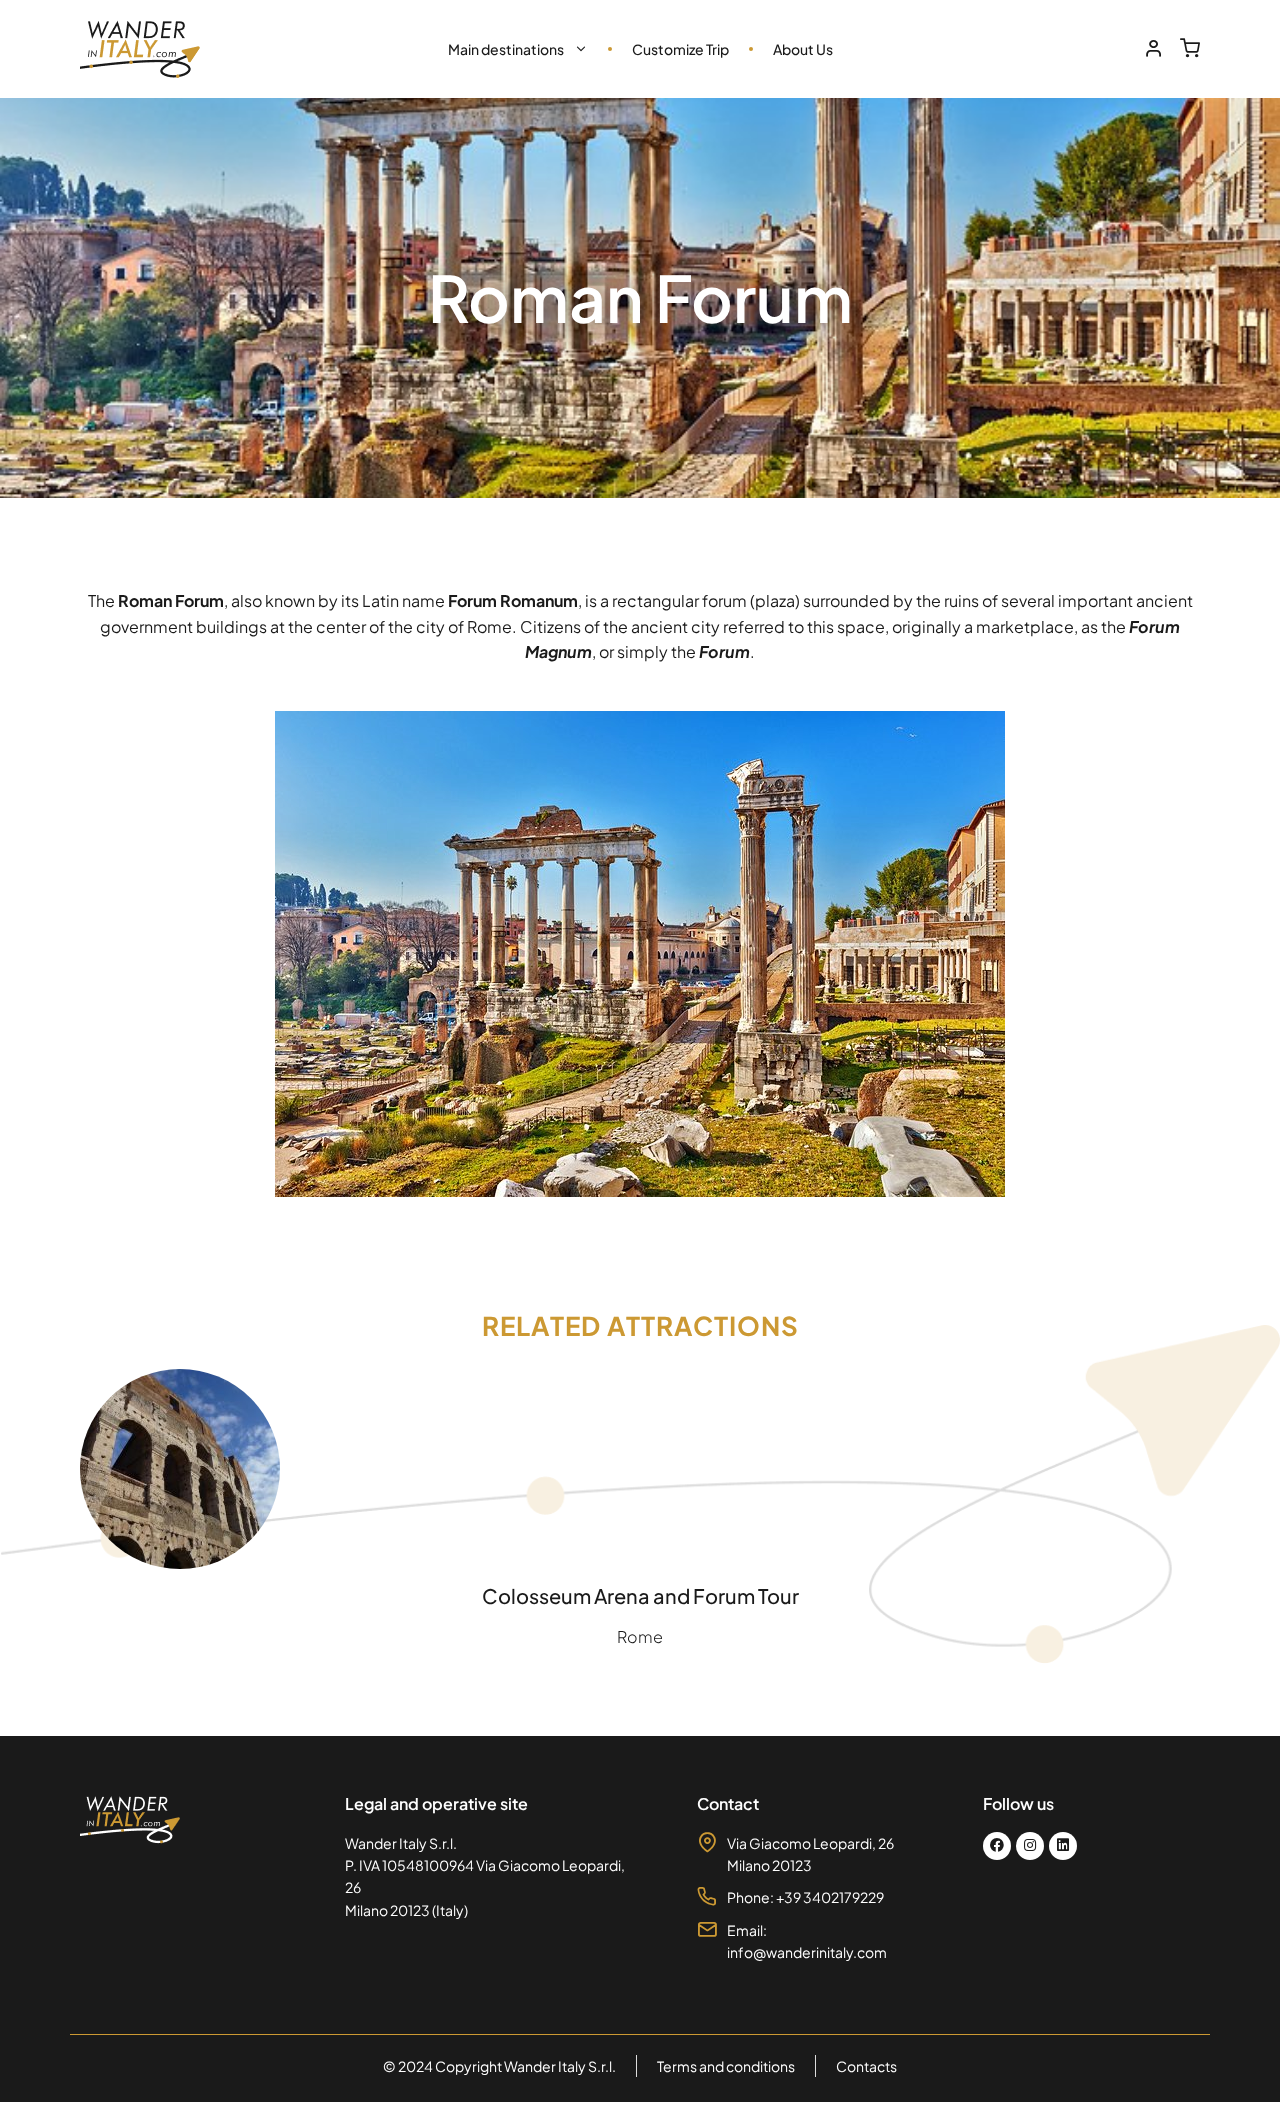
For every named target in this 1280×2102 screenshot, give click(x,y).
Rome (640, 1636)
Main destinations (506, 49)
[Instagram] (1030, 1846)
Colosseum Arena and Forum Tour (640, 1595)
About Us (803, 49)
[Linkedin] (1063, 1846)
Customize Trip (680, 49)
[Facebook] (997, 1846)
